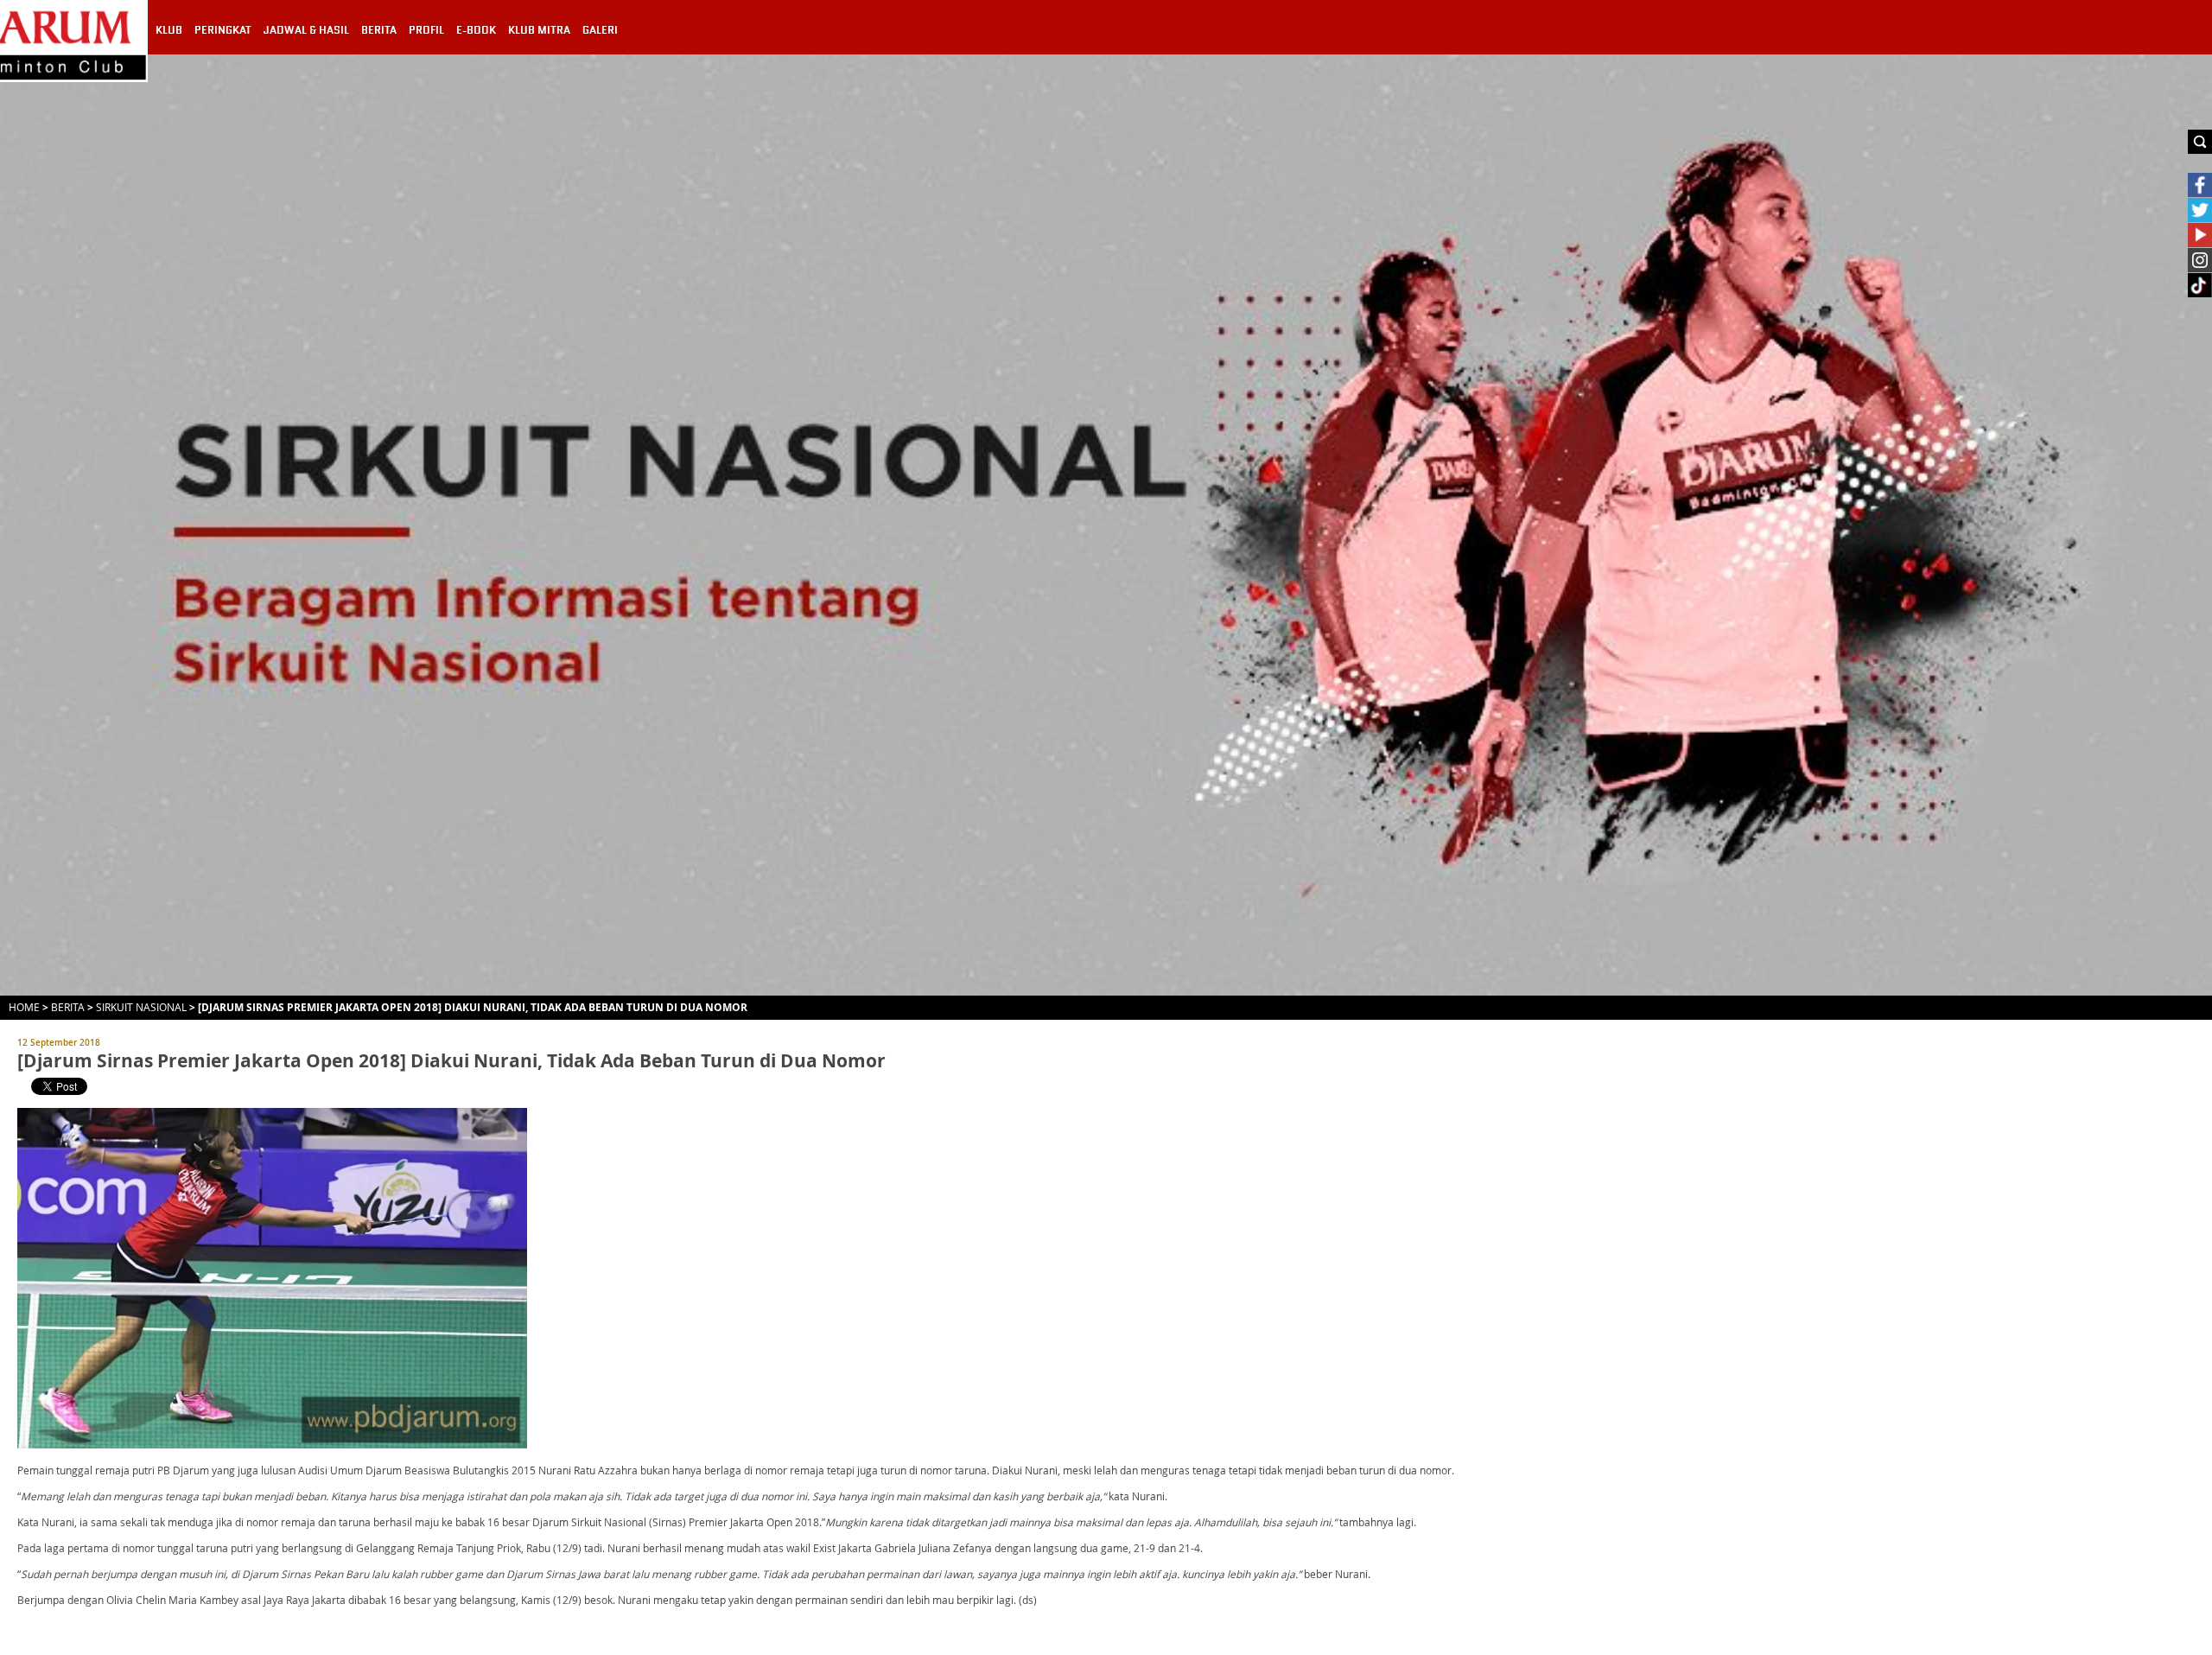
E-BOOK (476, 30)
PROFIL (426, 30)
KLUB (169, 30)
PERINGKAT (223, 30)
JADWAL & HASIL (306, 30)
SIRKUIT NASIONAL (141, 1007)
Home (24, 1007)
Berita (68, 1007)
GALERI (600, 30)
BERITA (379, 30)
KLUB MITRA (539, 30)
